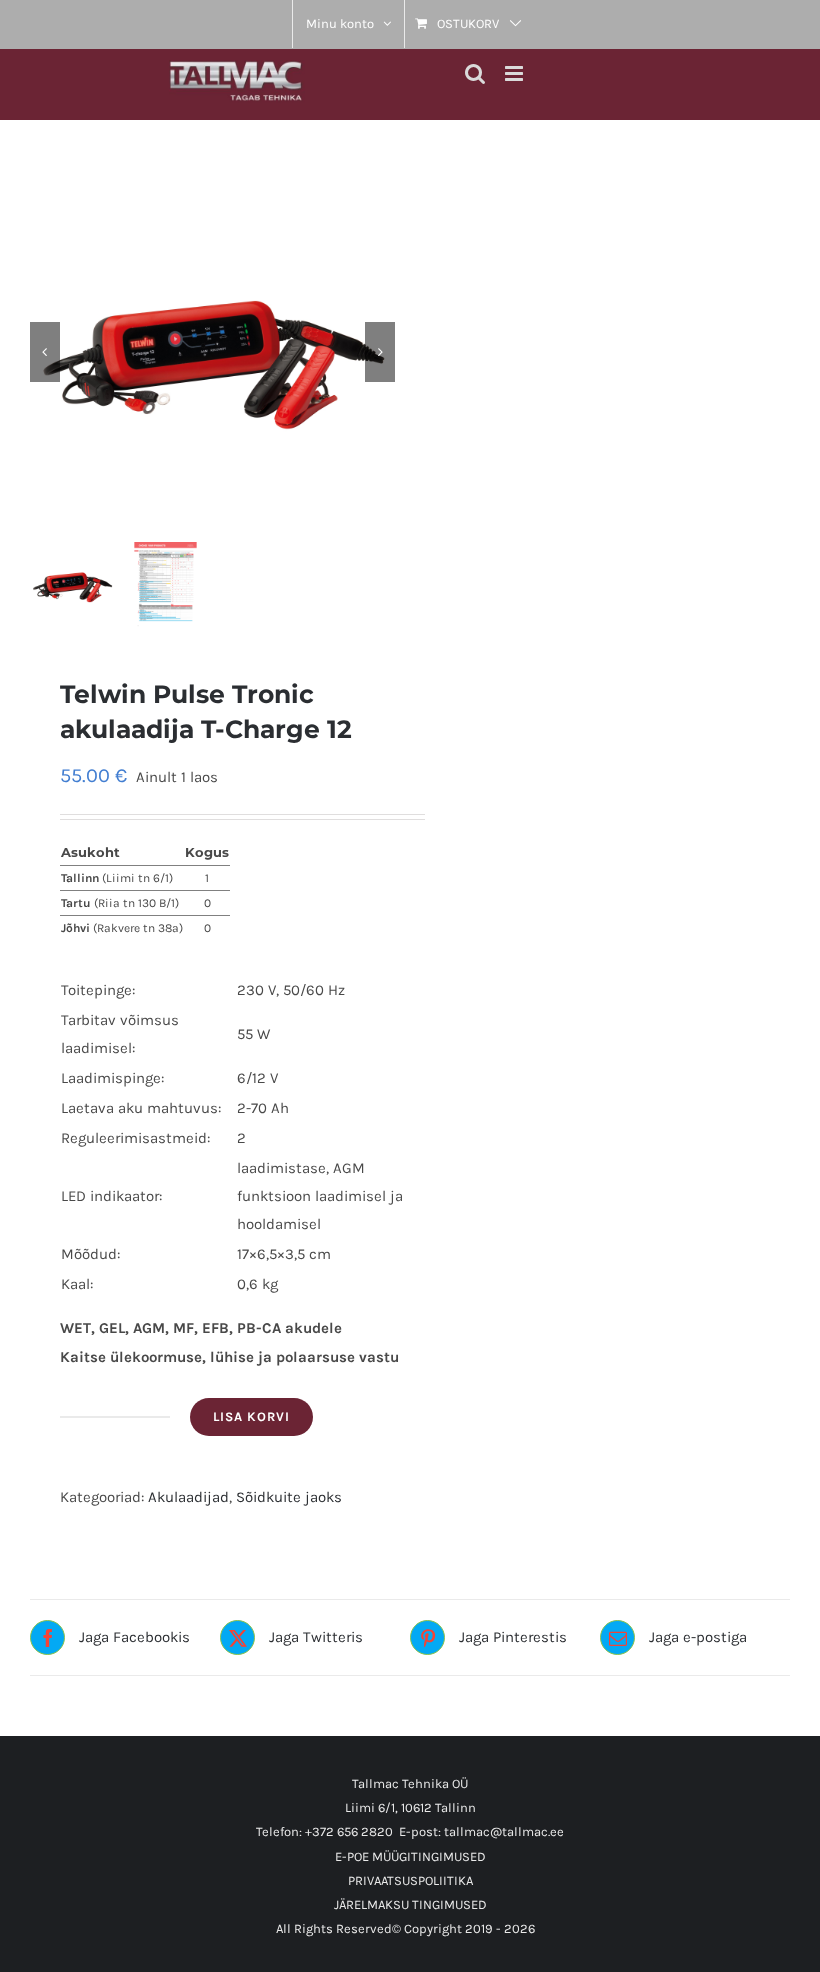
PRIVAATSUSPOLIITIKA (410, 1880)
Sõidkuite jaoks (289, 1497)
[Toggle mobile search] (475, 73)
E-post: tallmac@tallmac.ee (481, 1831)
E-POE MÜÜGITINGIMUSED (410, 1856)
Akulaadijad (188, 1497)
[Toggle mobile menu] (515, 73)
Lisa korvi (251, 1416)
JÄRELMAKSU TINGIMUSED (410, 1904)
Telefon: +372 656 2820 (324, 1831)
